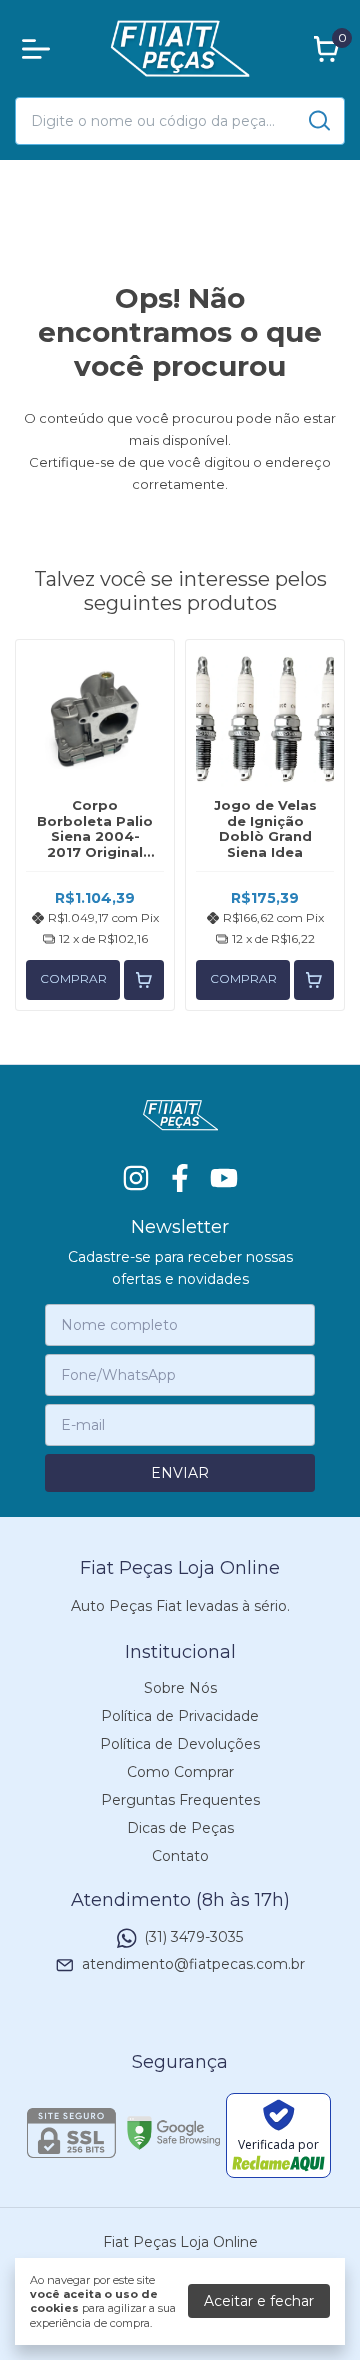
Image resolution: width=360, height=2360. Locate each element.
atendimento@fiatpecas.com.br (193, 1965)
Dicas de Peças (180, 1828)
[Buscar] (318, 120)
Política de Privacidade (180, 1716)
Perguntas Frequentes (180, 1800)
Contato (180, 1856)
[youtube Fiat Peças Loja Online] (224, 1178)
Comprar (73, 978)
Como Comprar (180, 1772)
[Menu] (40, 49)
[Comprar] (144, 980)
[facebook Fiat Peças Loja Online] (180, 1178)
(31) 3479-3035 (193, 1937)
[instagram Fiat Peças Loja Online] (136, 1178)
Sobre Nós (180, 1688)
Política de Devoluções (180, 1744)
